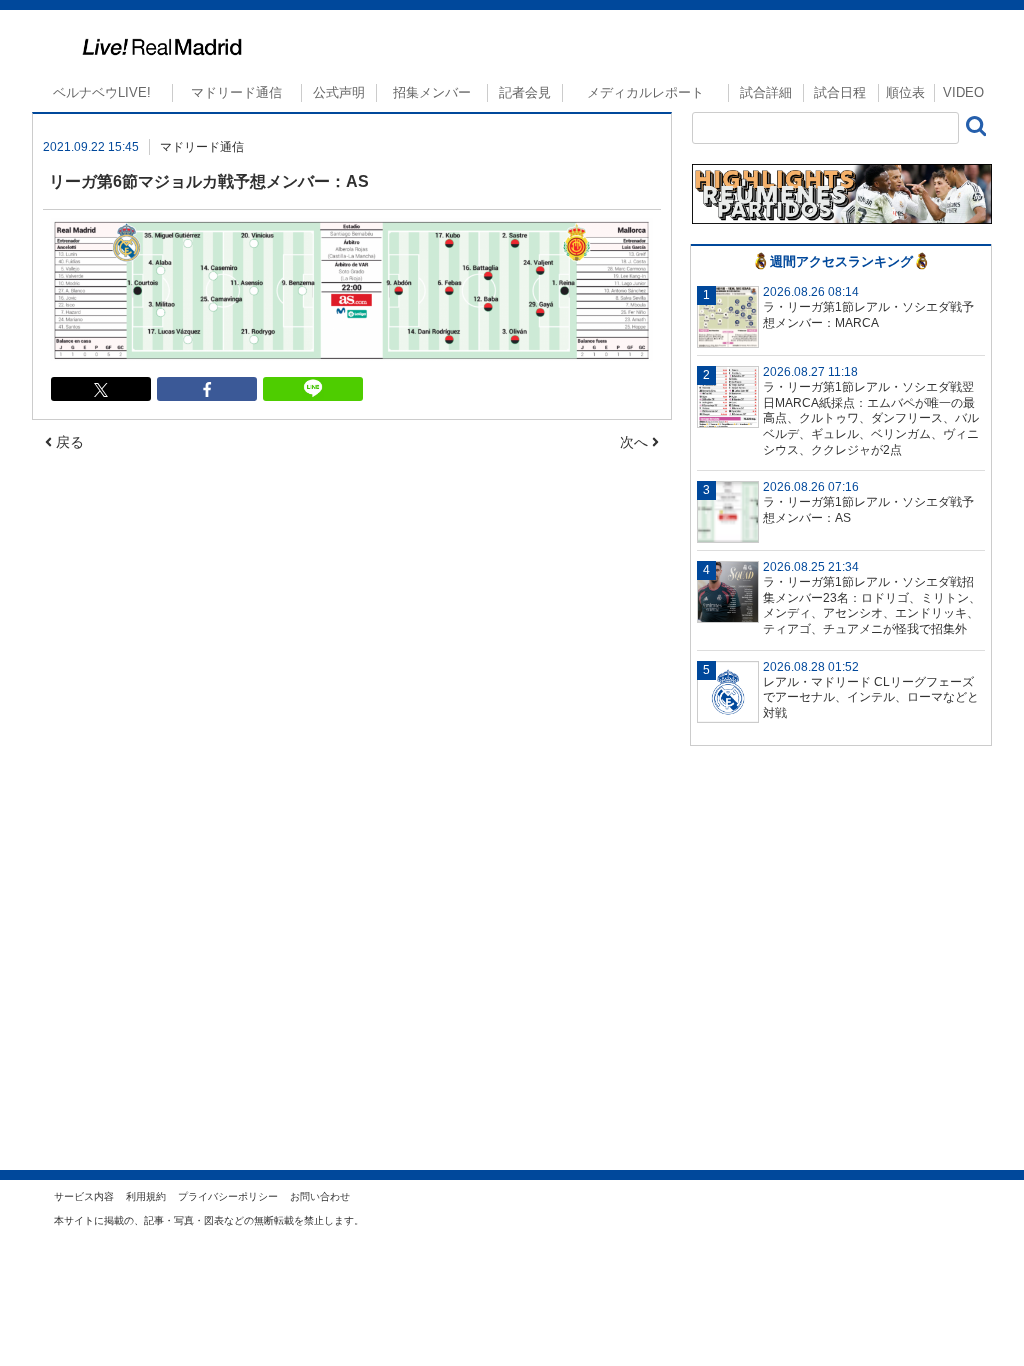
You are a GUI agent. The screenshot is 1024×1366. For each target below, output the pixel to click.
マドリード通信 (236, 92)
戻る (68, 442)
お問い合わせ (320, 1196)
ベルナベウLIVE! (102, 92)
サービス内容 (84, 1196)
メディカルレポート (645, 92)
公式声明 (339, 92)
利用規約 (146, 1196)
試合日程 (840, 92)
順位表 (905, 92)
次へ (636, 442)
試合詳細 (766, 92)
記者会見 (525, 92)
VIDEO (963, 92)
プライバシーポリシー (228, 1196)
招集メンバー (432, 92)
